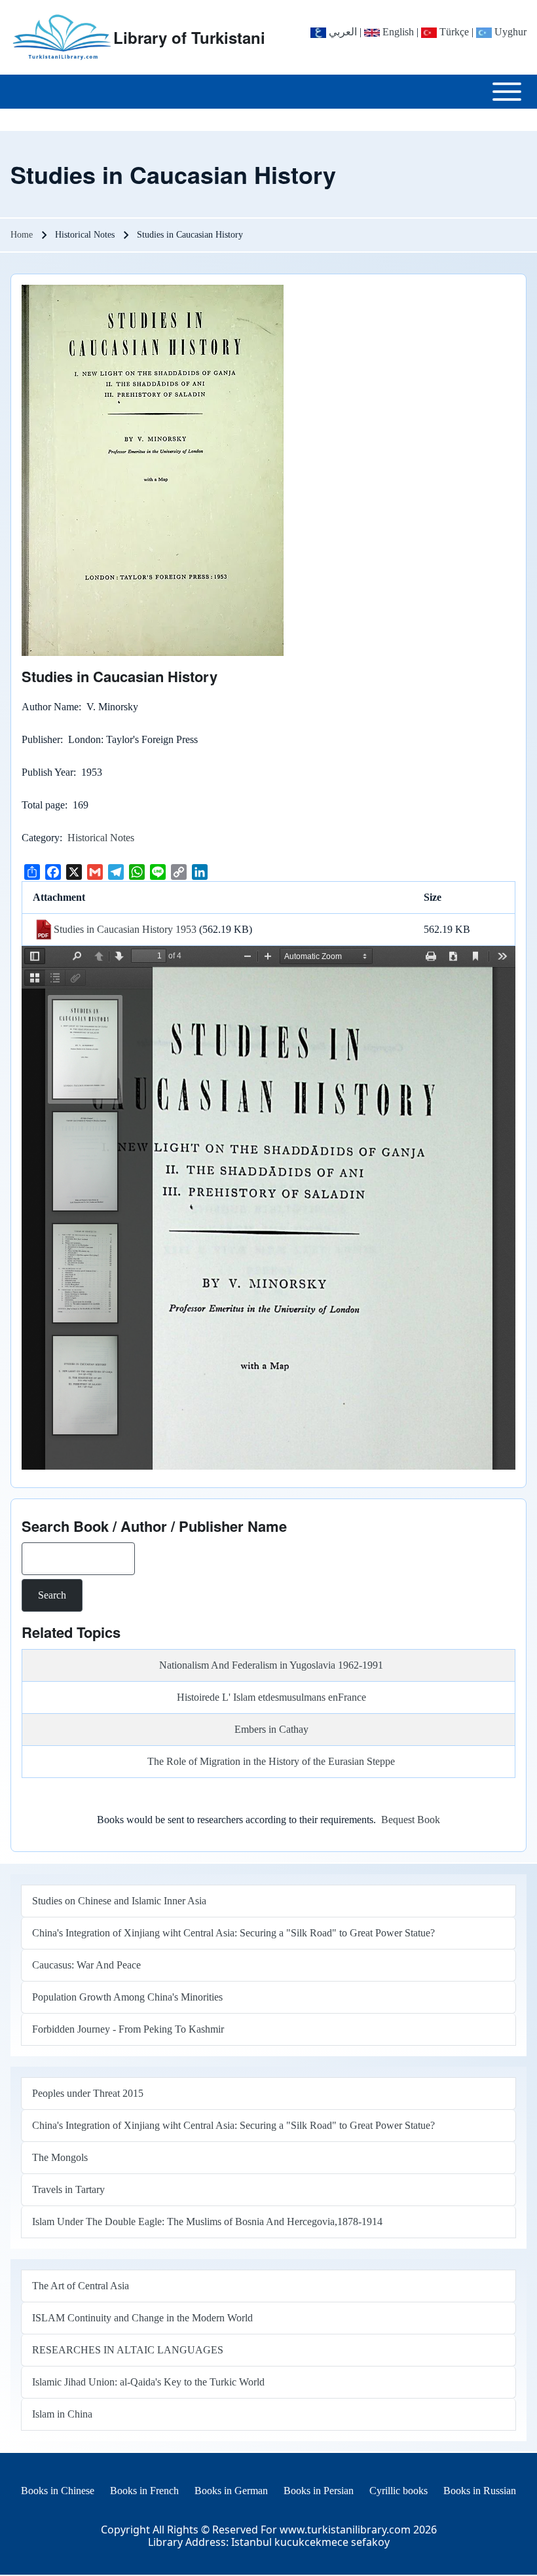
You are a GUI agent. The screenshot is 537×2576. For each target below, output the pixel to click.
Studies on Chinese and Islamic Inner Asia (119, 1901)
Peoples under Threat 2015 (88, 2093)
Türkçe (453, 32)
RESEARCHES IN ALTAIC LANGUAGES (128, 2350)
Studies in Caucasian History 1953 (125, 929)
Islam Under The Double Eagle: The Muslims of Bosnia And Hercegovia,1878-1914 (207, 2222)
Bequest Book (411, 1820)
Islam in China (62, 2414)
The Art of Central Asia (81, 2286)
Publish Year (47, 772)
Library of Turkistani (189, 37)
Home (22, 235)
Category (41, 838)
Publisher (41, 739)
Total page (43, 805)
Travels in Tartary (68, 2189)
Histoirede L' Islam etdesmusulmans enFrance (271, 1697)
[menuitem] (58, 2491)
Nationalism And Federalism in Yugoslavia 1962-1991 (271, 1665)
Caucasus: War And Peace (86, 1965)
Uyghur (509, 32)
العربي (342, 32)
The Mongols (60, 2157)
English (397, 32)
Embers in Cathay (271, 1729)
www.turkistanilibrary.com (345, 2530)
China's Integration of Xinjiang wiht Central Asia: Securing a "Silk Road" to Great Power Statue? (233, 1933)
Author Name (50, 707)
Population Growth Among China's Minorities (127, 1997)
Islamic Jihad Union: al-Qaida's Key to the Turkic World (148, 2382)
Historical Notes (101, 838)
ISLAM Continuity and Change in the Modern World (142, 2318)
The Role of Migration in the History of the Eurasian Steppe (271, 1761)
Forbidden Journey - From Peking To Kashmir (128, 2029)
